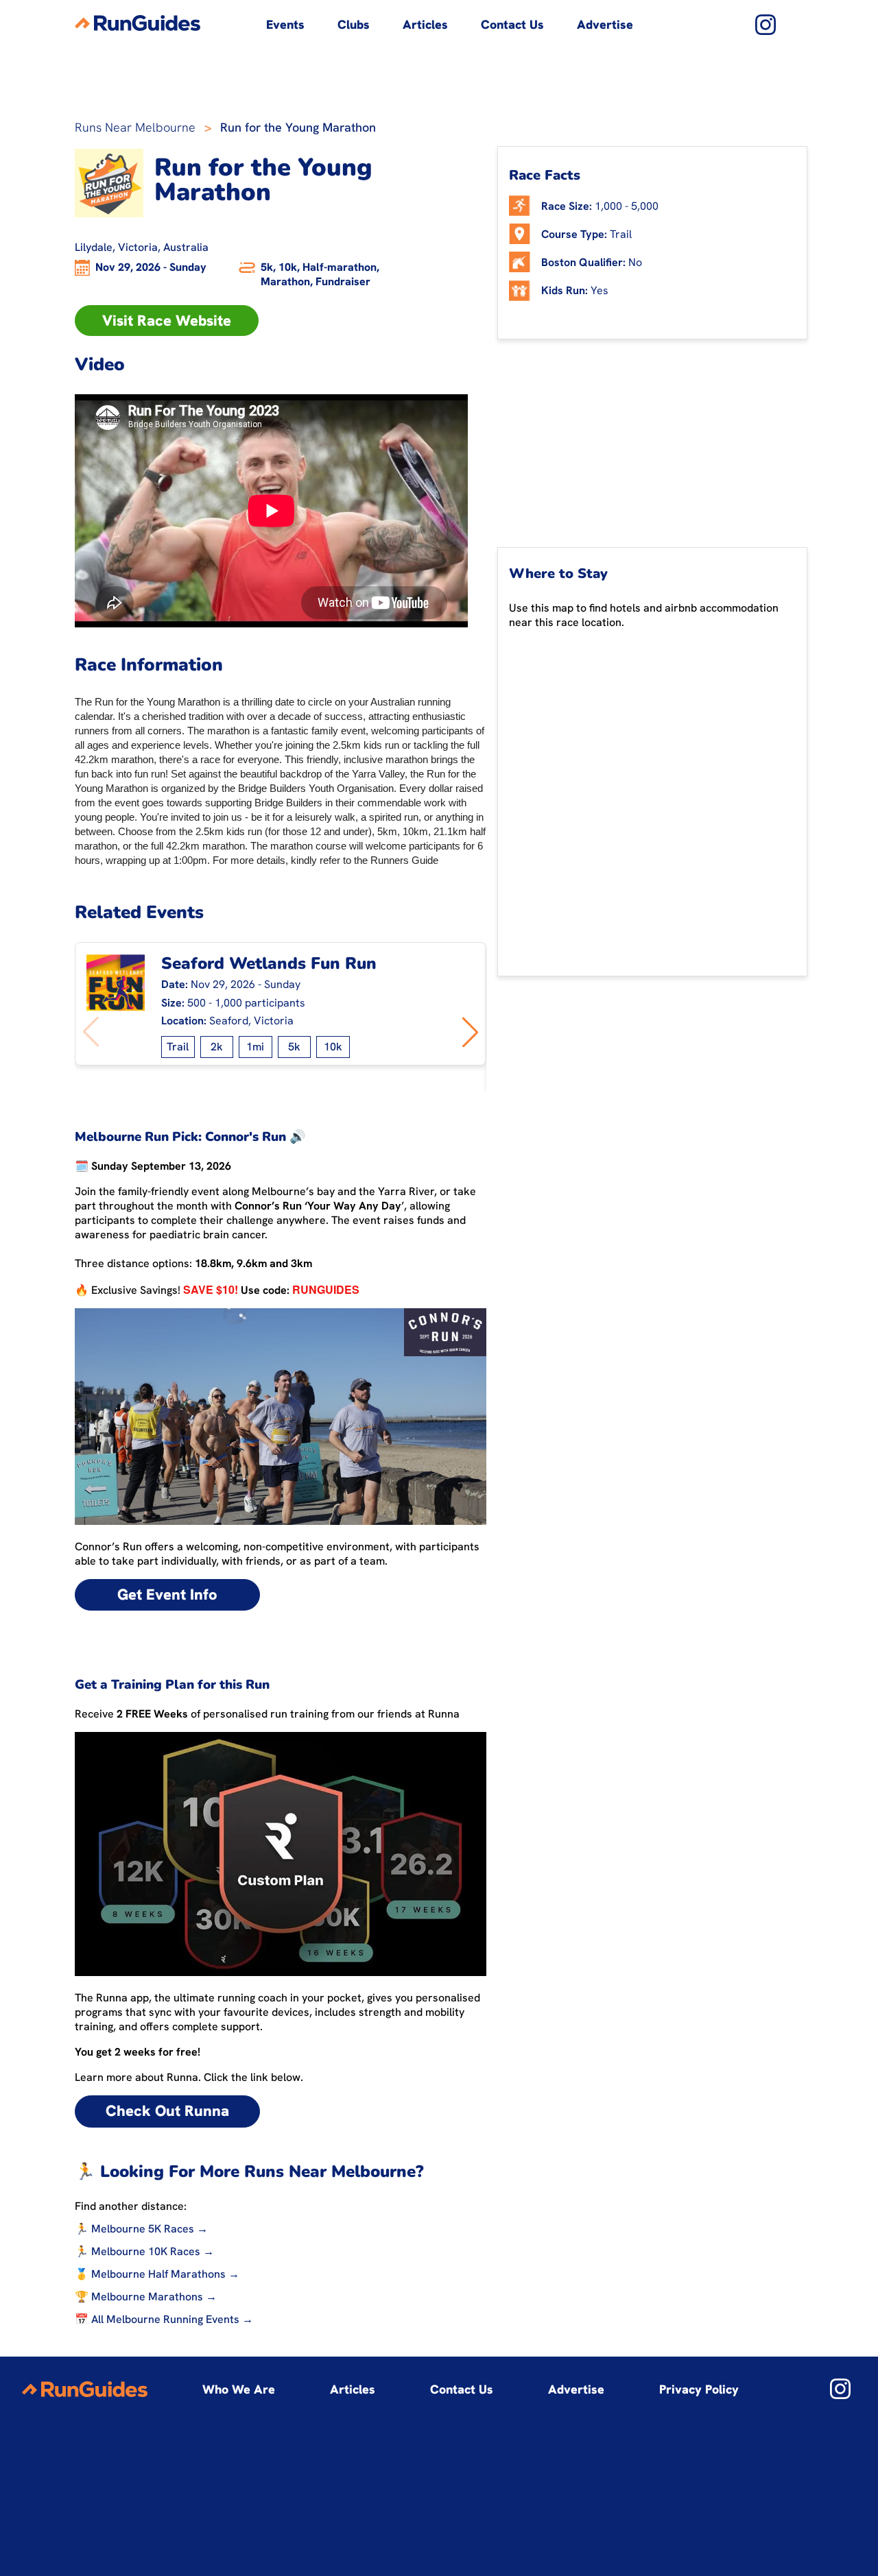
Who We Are (239, 2389)
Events (285, 24)
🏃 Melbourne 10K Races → (144, 2251)
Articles (425, 24)
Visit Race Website (167, 321)
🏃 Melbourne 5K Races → (141, 2229)
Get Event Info (167, 1594)
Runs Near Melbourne (135, 127)
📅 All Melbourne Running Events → (164, 2319)
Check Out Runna (167, 2111)
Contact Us (512, 24)
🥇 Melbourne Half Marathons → (157, 2274)
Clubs (354, 24)
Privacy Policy (699, 2389)
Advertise (605, 24)
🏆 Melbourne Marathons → (146, 2297)
